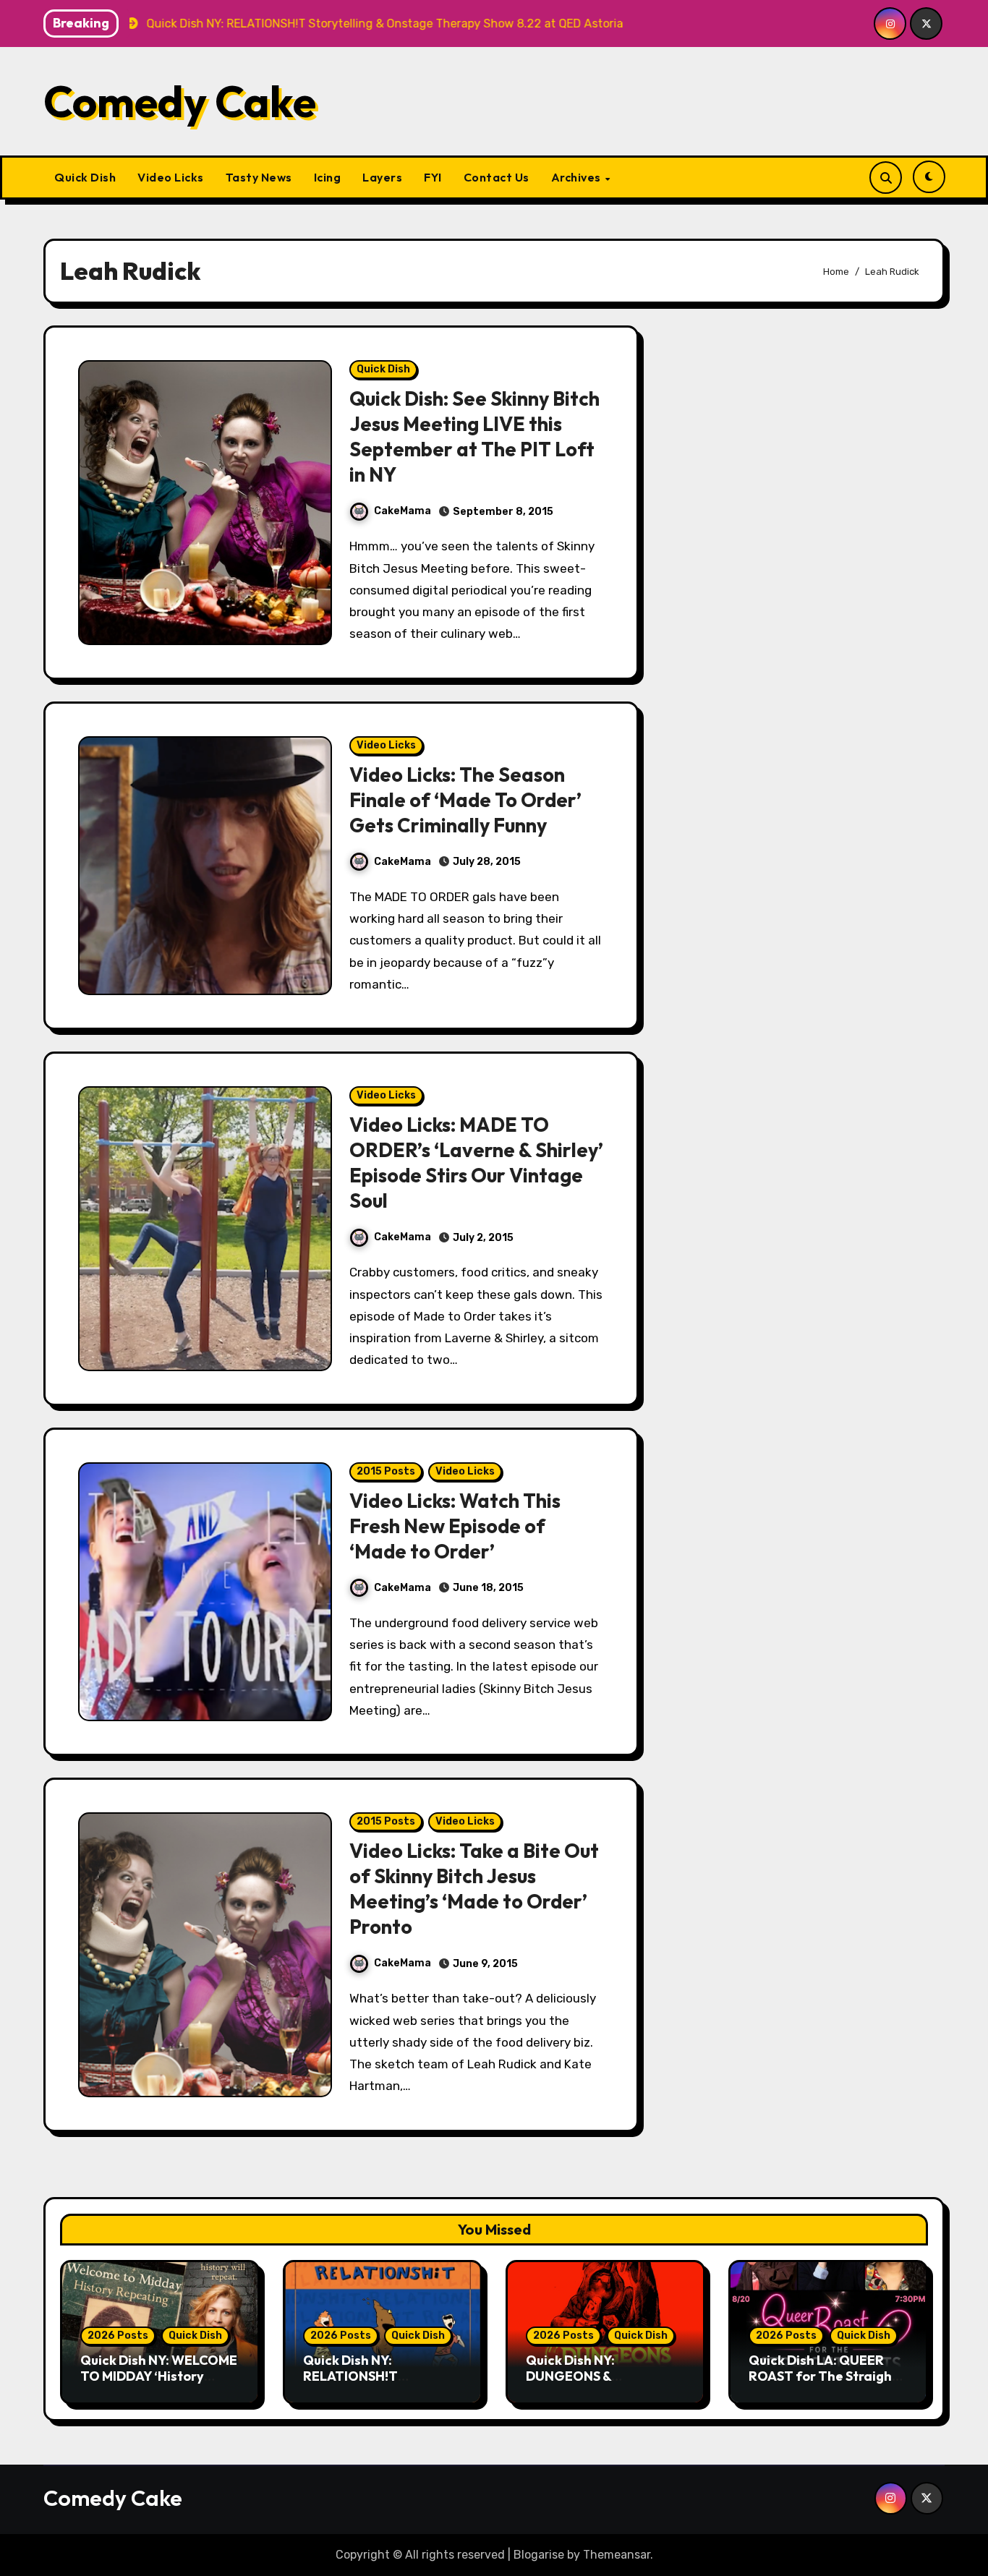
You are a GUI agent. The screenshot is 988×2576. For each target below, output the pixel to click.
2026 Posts (118, 2336)
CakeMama (403, 511)
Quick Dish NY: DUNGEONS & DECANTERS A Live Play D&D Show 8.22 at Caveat (605, 2384)
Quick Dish (85, 177)
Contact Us (497, 177)
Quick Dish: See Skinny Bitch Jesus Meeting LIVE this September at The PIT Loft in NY (474, 436)
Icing (328, 177)
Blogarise (539, 2555)
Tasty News (259, 177)
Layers (382, 177)
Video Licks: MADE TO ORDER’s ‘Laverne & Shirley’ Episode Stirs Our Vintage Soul (476, 1163)
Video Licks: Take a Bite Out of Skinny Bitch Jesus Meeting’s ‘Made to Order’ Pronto (474, 1889)
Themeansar (617, 2555)
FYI (433, 177)
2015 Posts (386, 1471)
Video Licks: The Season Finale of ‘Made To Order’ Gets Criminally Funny (465, 800)
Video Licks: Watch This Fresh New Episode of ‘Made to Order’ (455, 1526)
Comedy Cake (180, 101)
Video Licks (171, 177)
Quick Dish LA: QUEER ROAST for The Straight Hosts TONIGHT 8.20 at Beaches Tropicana (823, 2384)
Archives (578, 177)
